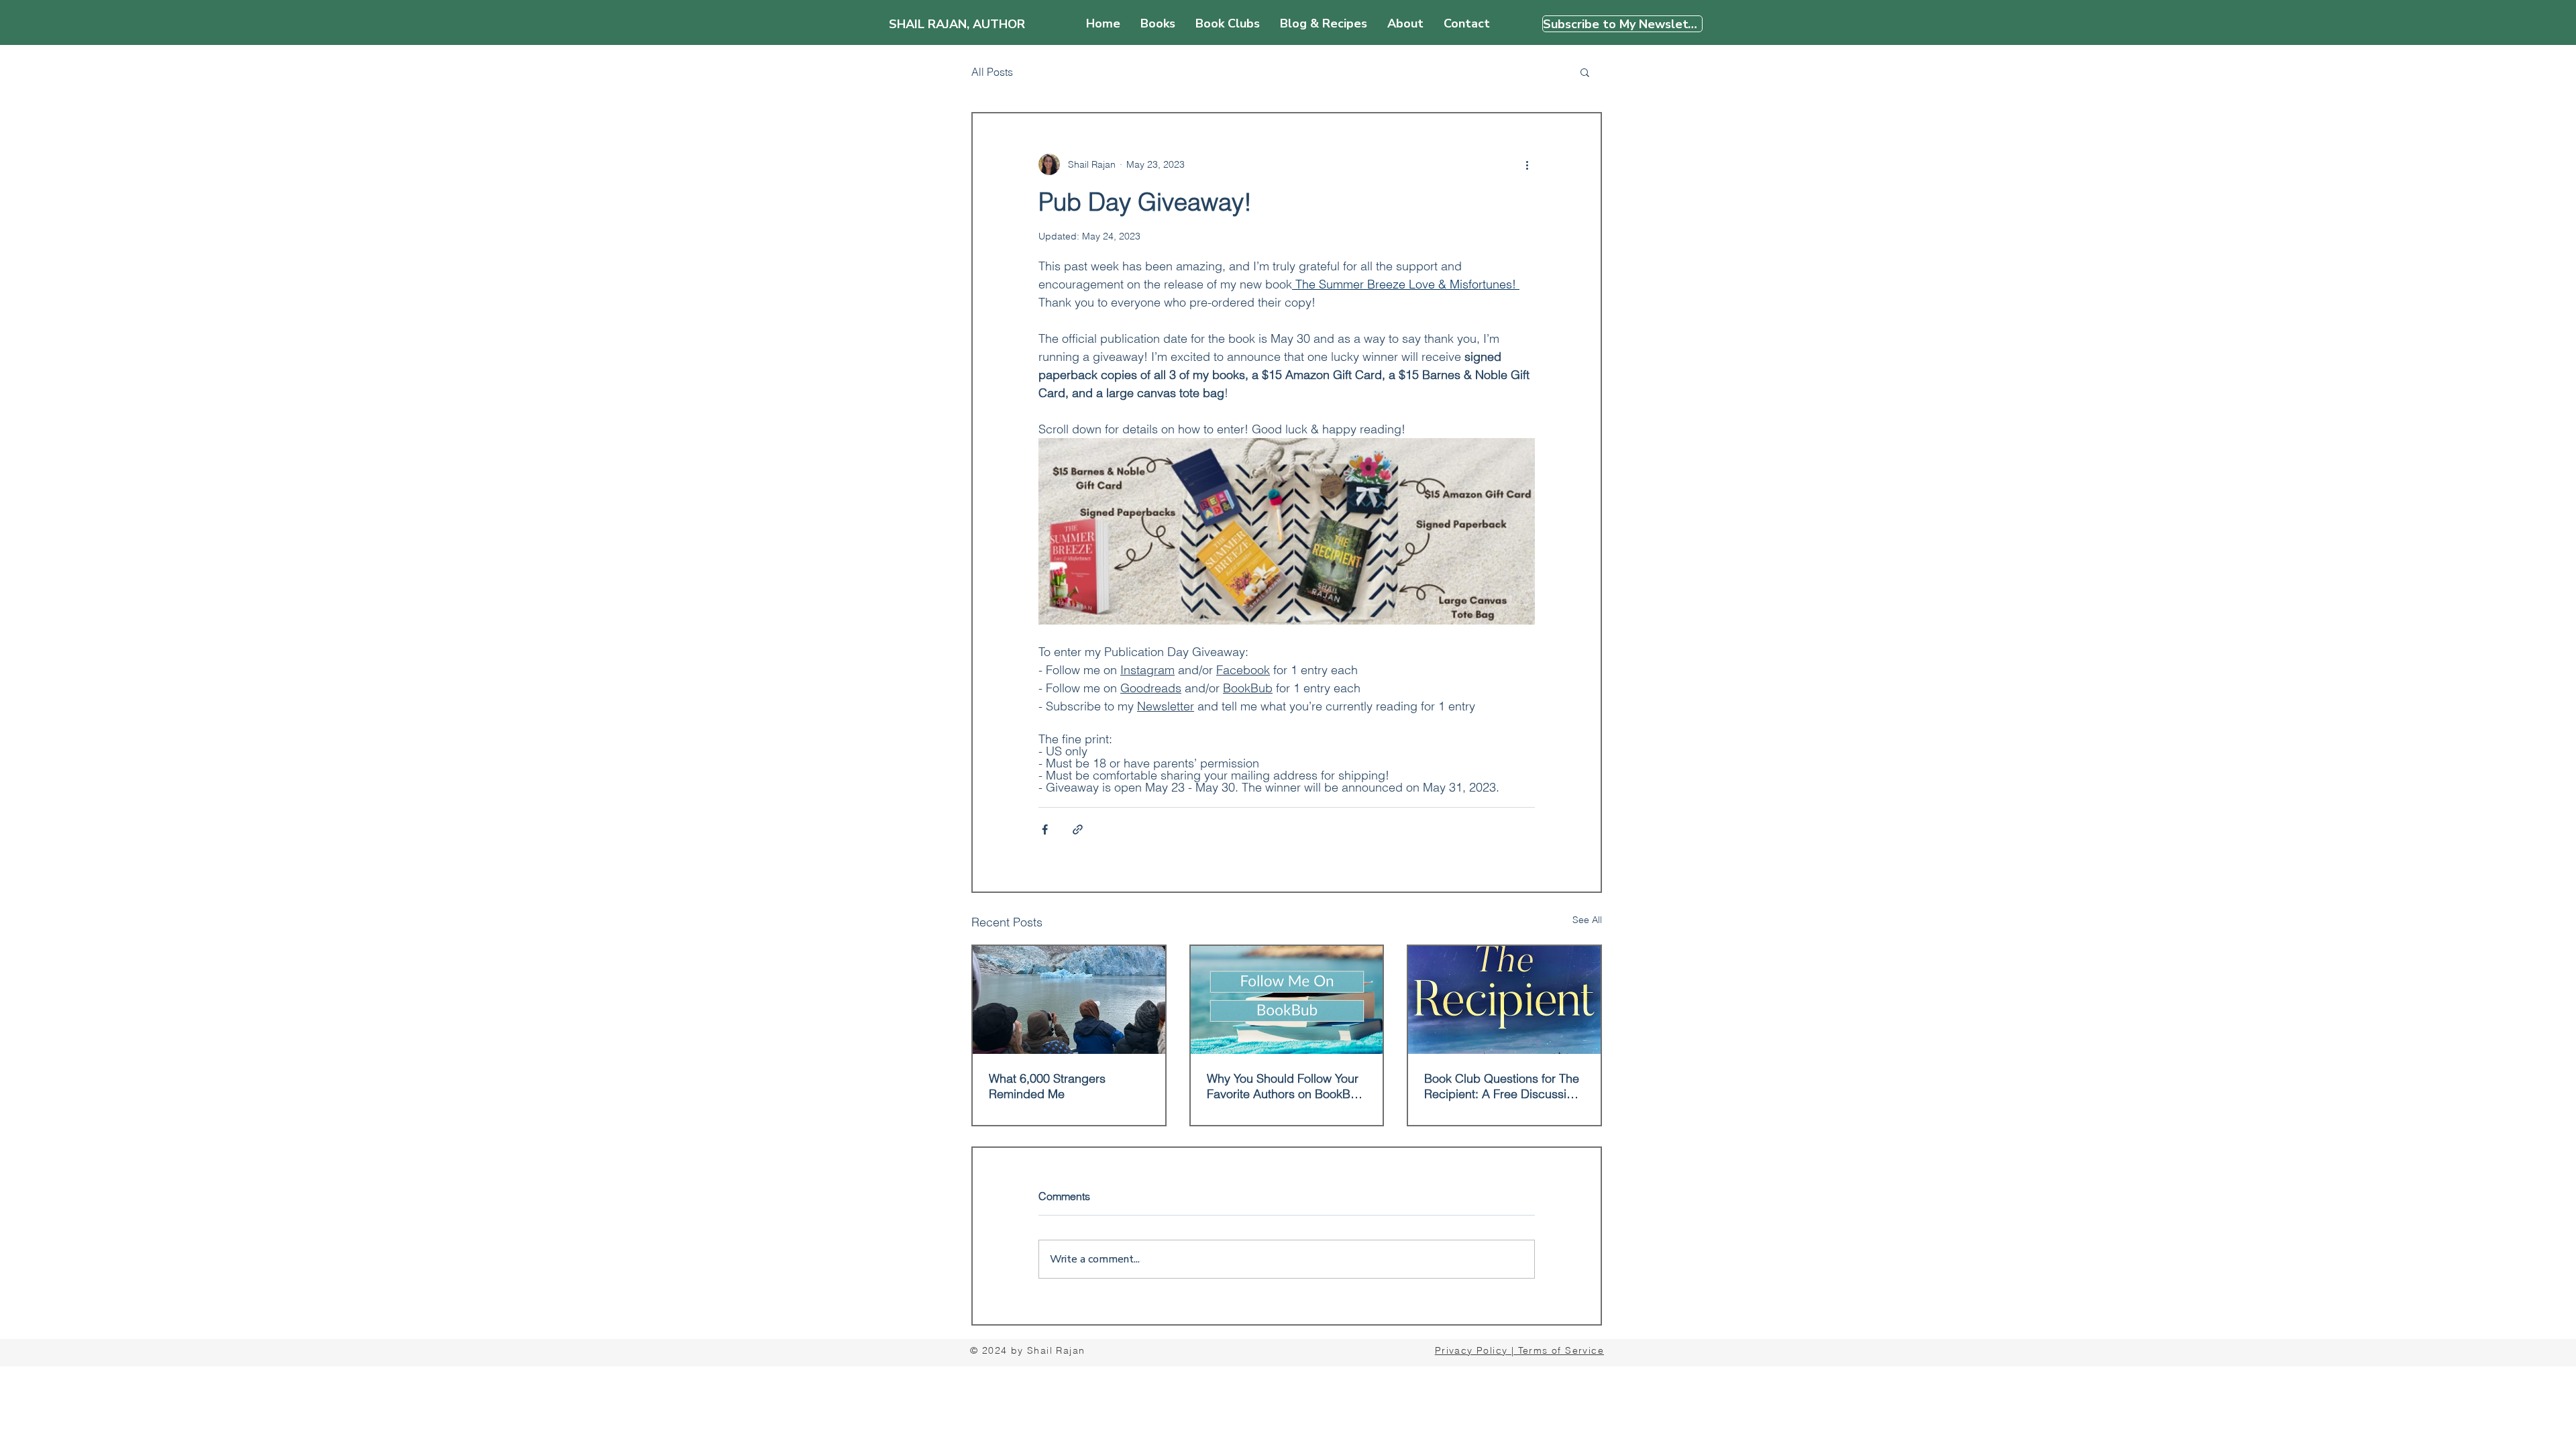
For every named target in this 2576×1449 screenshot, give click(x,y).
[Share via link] (1078, 829)
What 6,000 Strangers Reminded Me (1047, 1086)
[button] (1585, 72)
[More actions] (1527, 164)
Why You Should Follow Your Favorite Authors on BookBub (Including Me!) (1286, 1086)
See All (1587, 920)
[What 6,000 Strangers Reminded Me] (1069, 1000)
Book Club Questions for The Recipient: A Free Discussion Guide (1502, 1086)
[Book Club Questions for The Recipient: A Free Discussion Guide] (1504, 1000)
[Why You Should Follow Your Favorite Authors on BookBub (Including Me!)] (1287, 1000)
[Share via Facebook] (1045, 829)
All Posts (992, 72)
